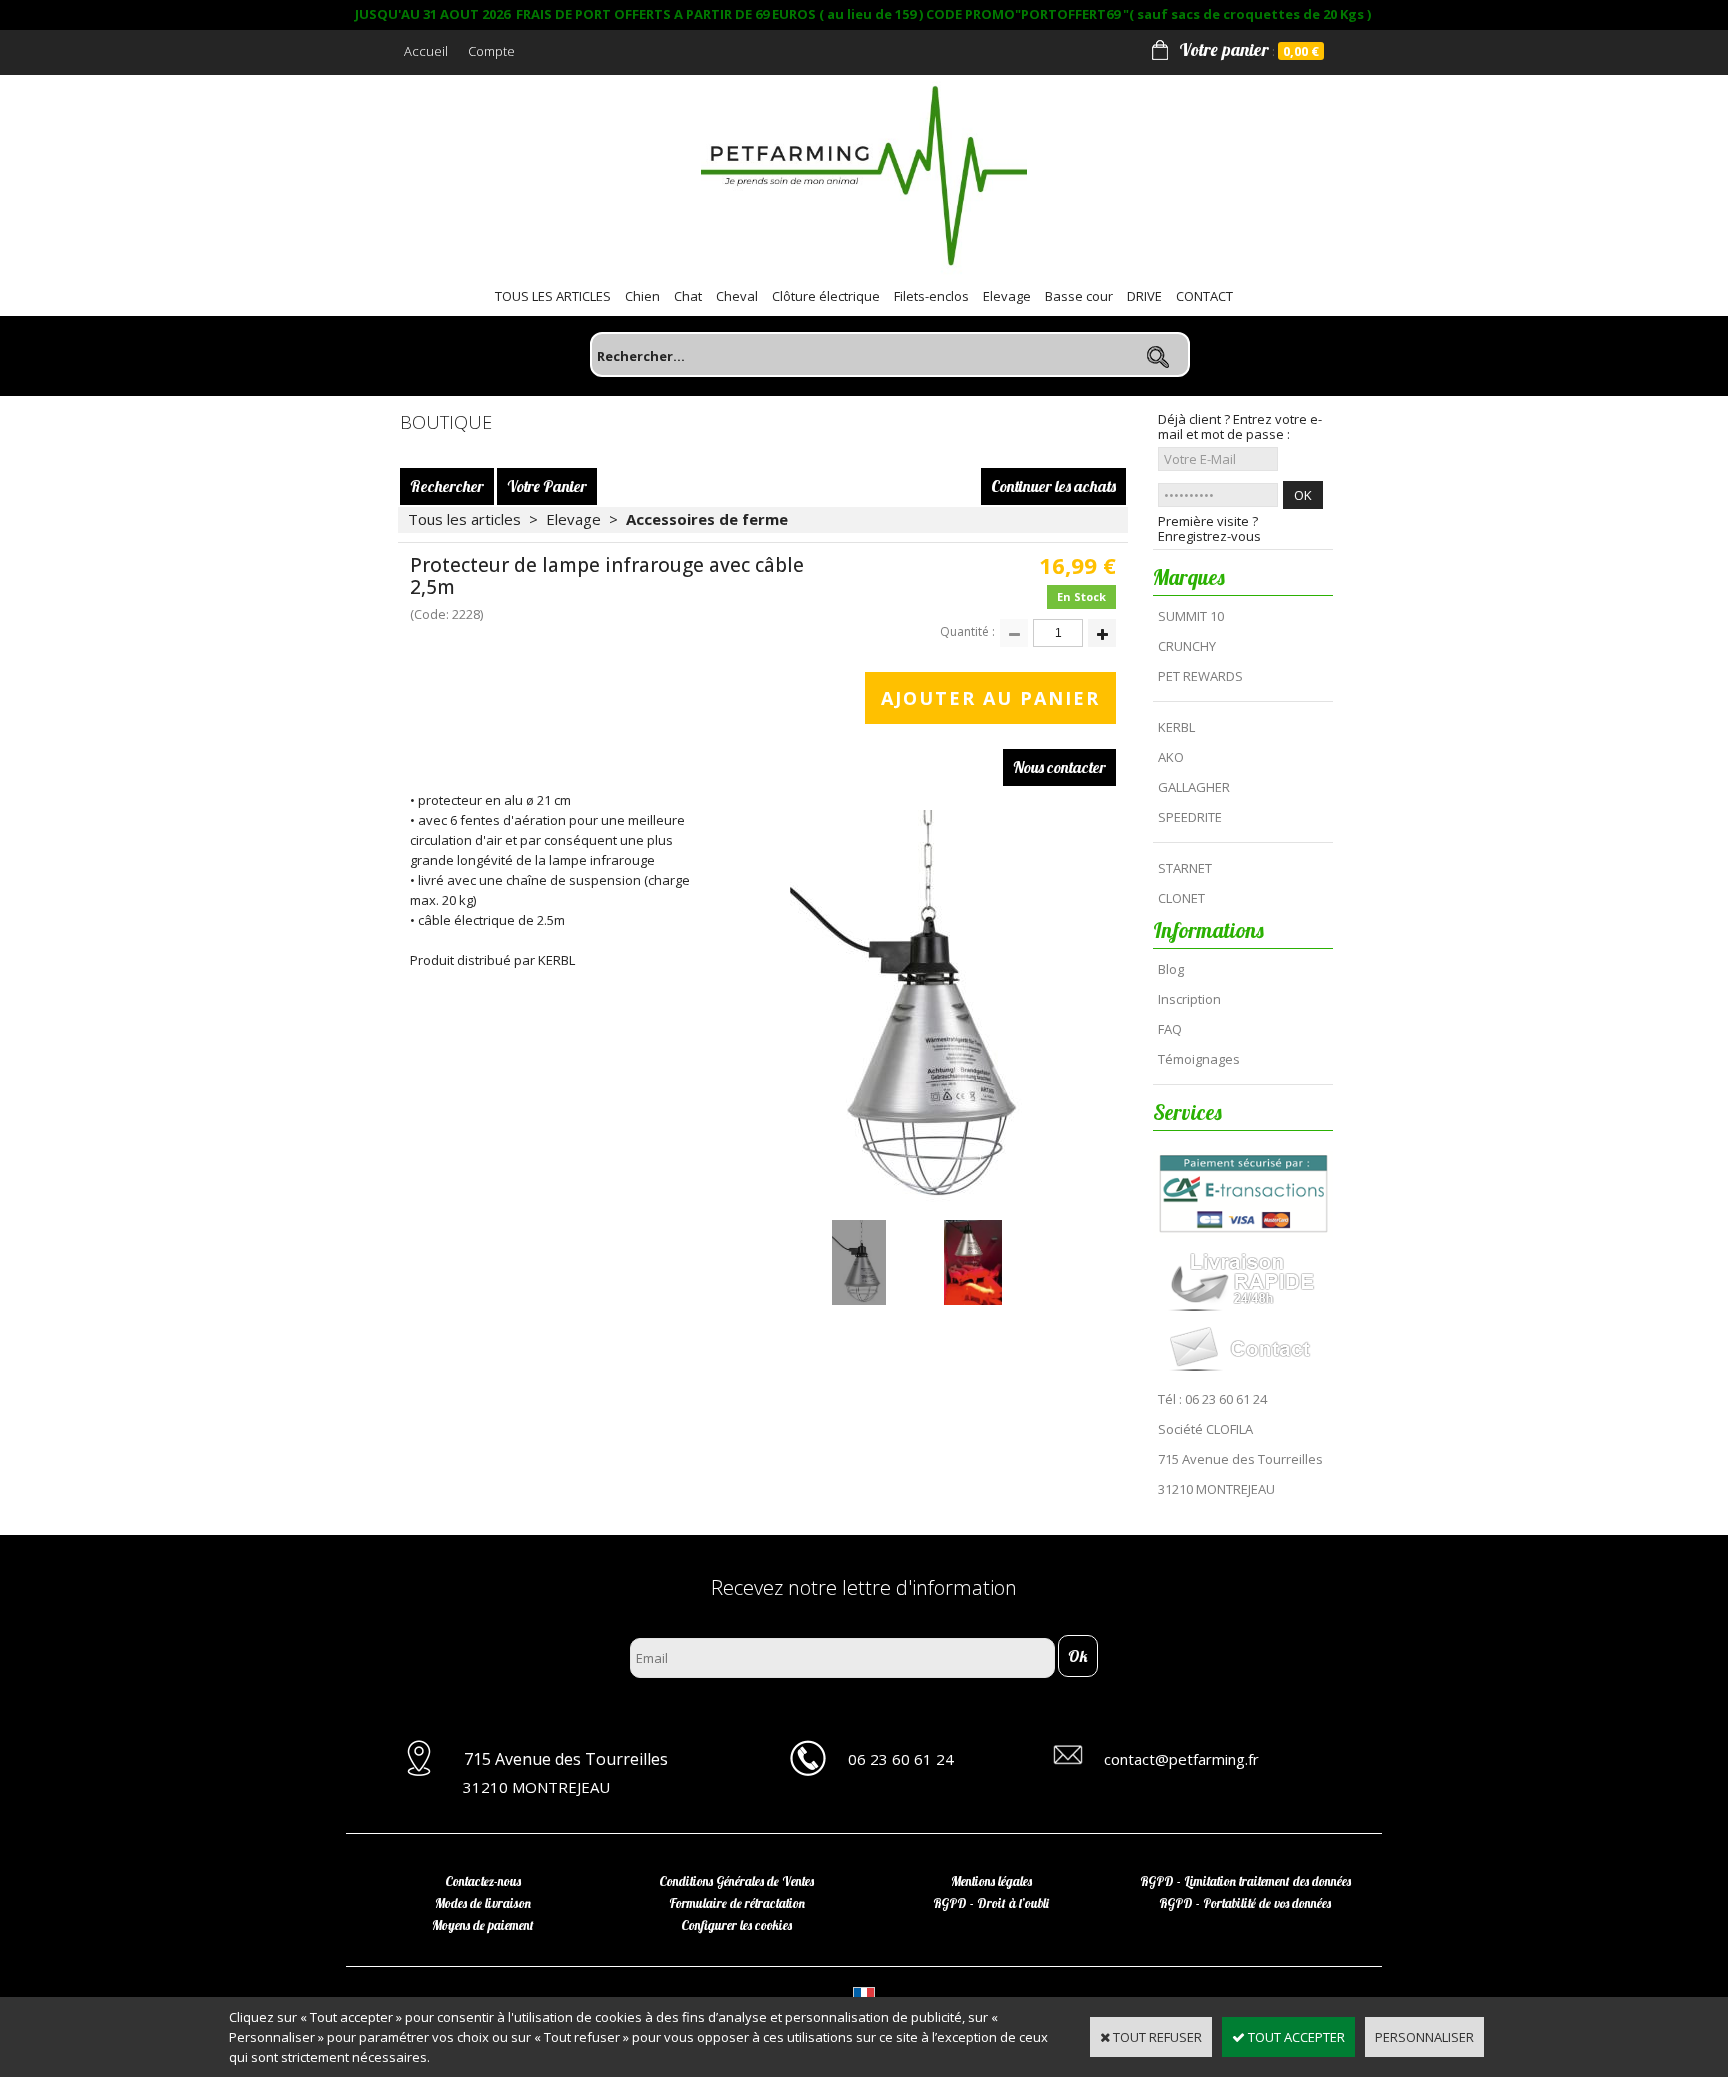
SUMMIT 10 (1191, 616)
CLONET (1181, 898)
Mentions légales (991, 1881)
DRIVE (1144, 296)
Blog (1171, 969)
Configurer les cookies (736, 1925)
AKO (1171, 757)
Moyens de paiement (483, 1925)
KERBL (1176, 727)
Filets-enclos (931, 296)
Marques (1189, 577)
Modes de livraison (483, 1903)
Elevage (1007, 296)
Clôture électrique (826, 296)
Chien (642, 296)
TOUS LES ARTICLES (553, 296)
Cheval (737, 296)
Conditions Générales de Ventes (736, 1881)
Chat (688, 296)
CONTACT (1204, 296)
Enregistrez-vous (1209, 536)
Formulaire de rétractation (737, 1903)
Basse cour (1079, 296)
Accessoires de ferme (707, 519)
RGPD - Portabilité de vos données (1245, 1903)
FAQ (1170, 1029)
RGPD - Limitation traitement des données (1245, 1881)
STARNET (1185, 868)
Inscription (1189, 999)
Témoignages (1199, 1059)
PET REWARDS (1200, 676)
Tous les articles (464, 519)
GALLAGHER (1194, 787)
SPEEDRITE (1190, 817)
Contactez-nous (483, 1881)
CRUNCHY (1187, 646)
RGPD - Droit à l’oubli (991, 1903)
